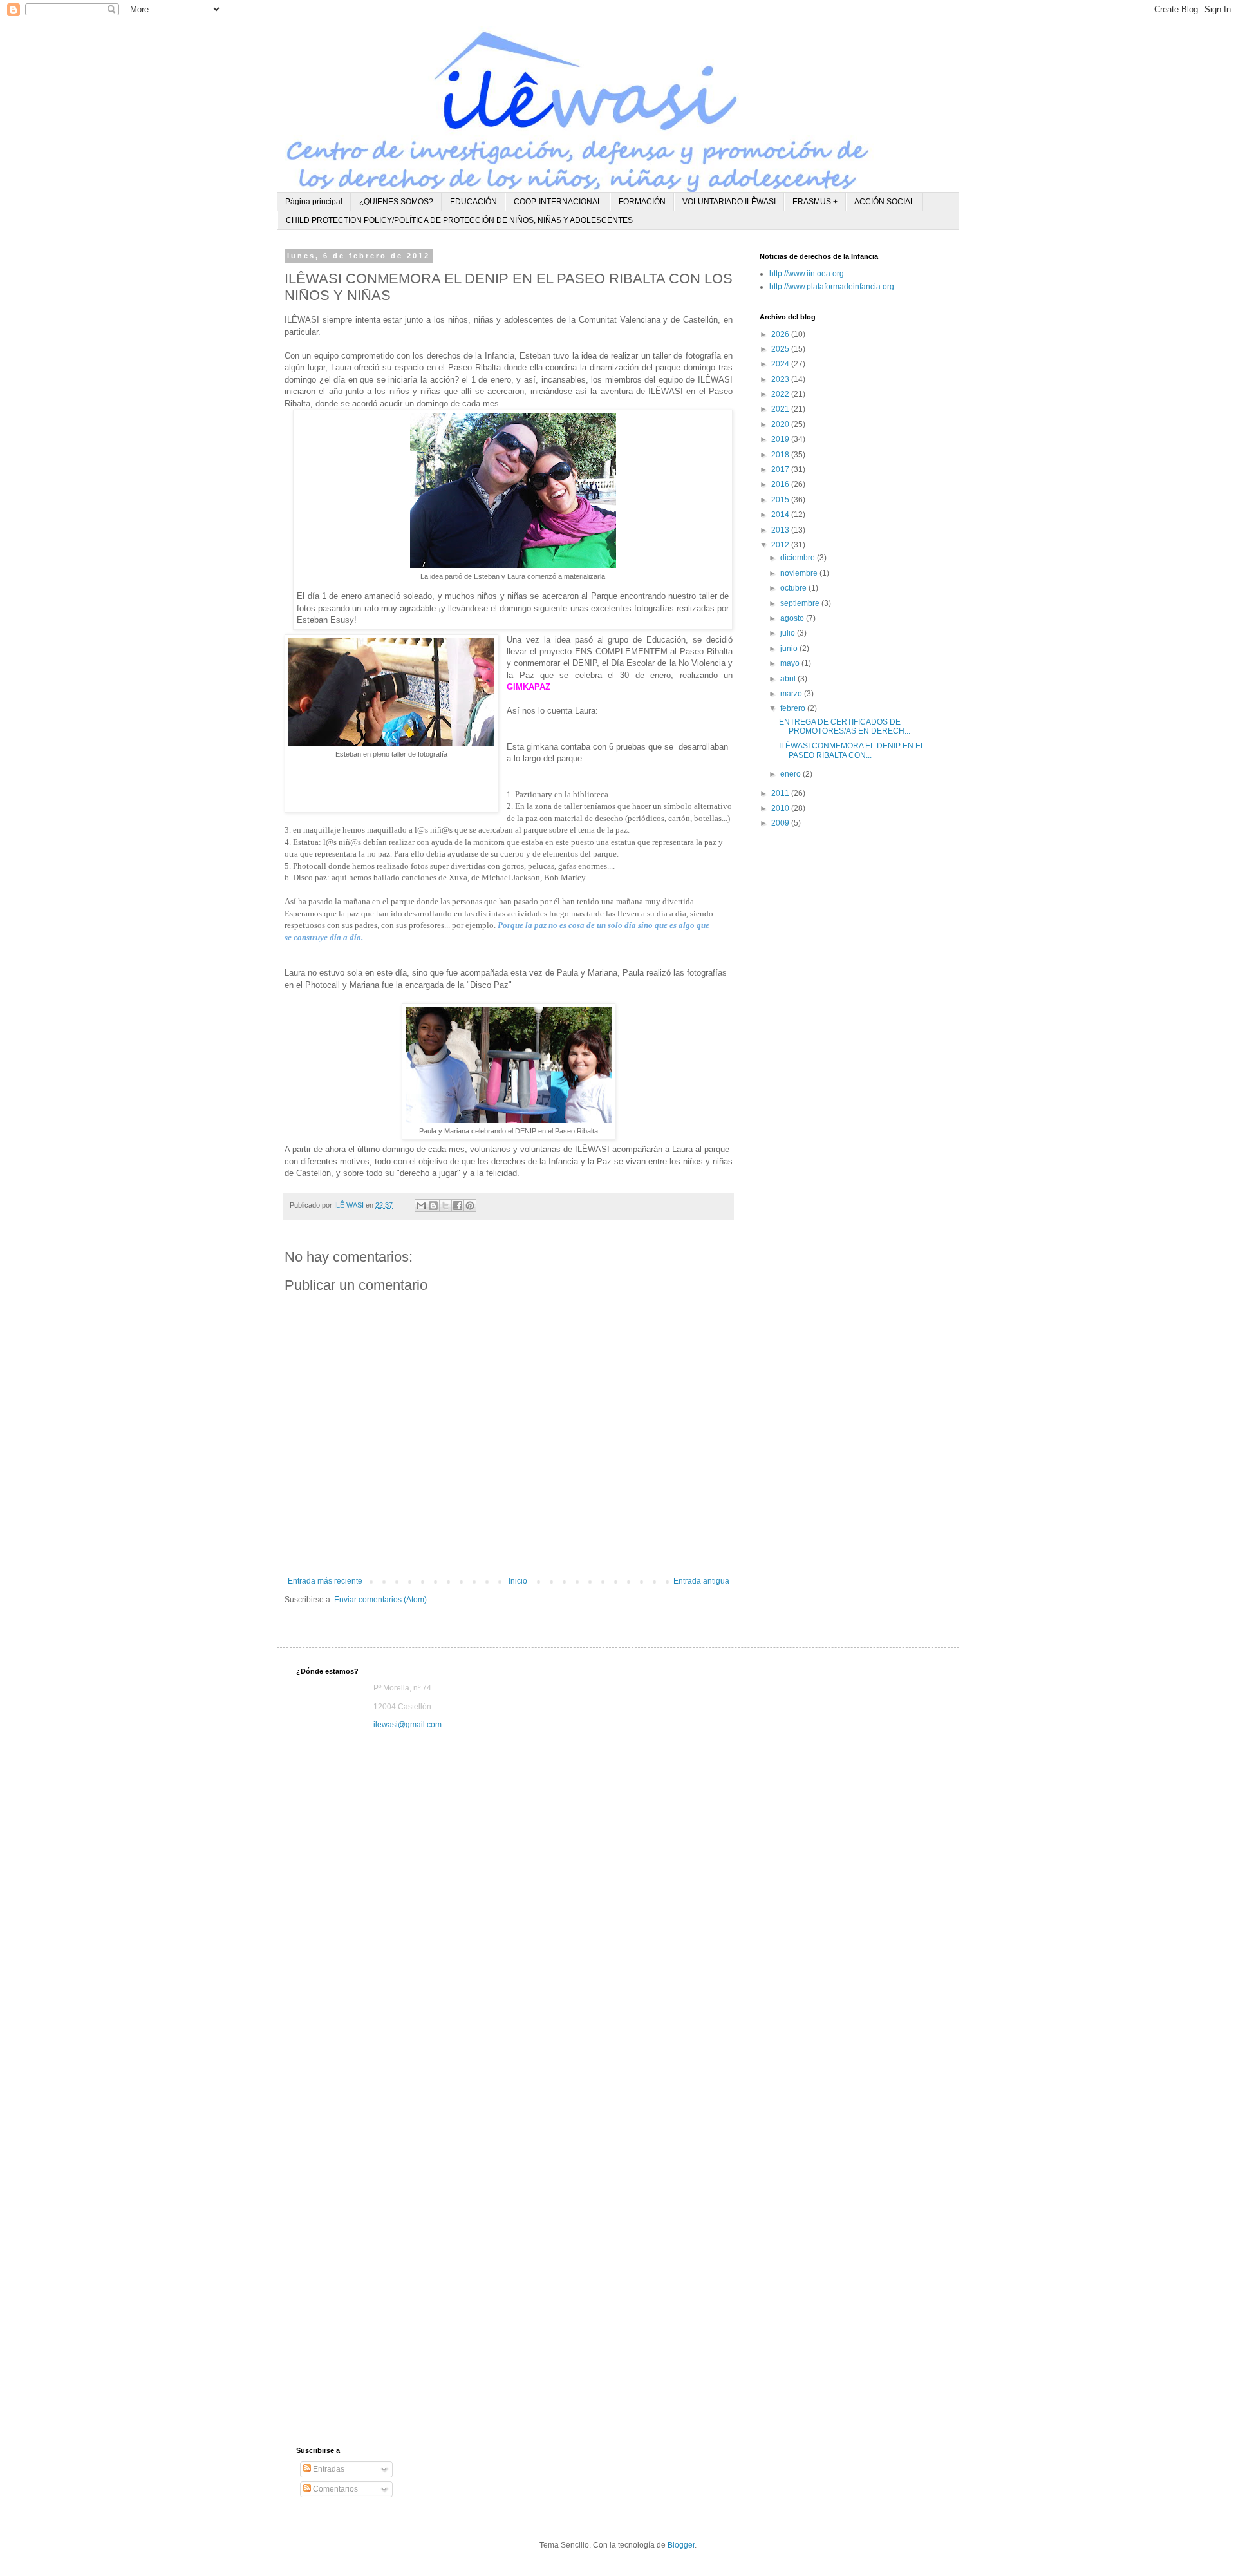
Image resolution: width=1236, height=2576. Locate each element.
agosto (793, 618)
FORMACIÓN (642, 202)
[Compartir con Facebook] (458, 1206)
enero (791, 774)
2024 (781, 364)
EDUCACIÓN (473, 202)
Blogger (681, 2545)
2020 (781, 424)
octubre (794, 588)
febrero (794, 708)
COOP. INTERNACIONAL (558, 202)
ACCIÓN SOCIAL (885, 202)
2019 (781, 439)
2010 (781, 808)
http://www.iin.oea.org (807, 274)
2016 (781, 484)
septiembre (801, 603)
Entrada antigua (701, 1581)
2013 (781, 530)
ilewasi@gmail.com (407, 1725)
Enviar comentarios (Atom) (380, 1600)
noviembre (800, 573)
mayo (791, 663)
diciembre (799, 558)
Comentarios (334, 2489)
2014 (781, 515)
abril (789, 679)
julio (789, 633)
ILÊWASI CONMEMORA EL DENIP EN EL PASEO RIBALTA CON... (852, 750)
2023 (781, 379)
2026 (781, 334)
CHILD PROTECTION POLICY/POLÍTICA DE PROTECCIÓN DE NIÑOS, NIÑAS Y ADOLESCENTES (459, 220)
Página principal (314, 202)
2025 (781, 349)
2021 (781, 409)
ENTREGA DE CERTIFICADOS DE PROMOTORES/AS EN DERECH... (845, 726)
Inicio (518, 1581)
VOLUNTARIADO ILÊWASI (729, 202)
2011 (781, 793)
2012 (781, 545)
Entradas (328, 2469)
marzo (792, 694)
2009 (781, 823)
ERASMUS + (815, 202)
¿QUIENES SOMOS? (396, 202)
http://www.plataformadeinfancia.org (832, 287)
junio (790, 649)
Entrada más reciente (325, 1581)
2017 (781, 469)
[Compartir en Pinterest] (470, 1206)
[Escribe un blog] (433, 1206)
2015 (781, 500)
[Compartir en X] (445, 1206)
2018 (781, 455)
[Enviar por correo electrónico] (421, 1206)
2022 (781, 394)
